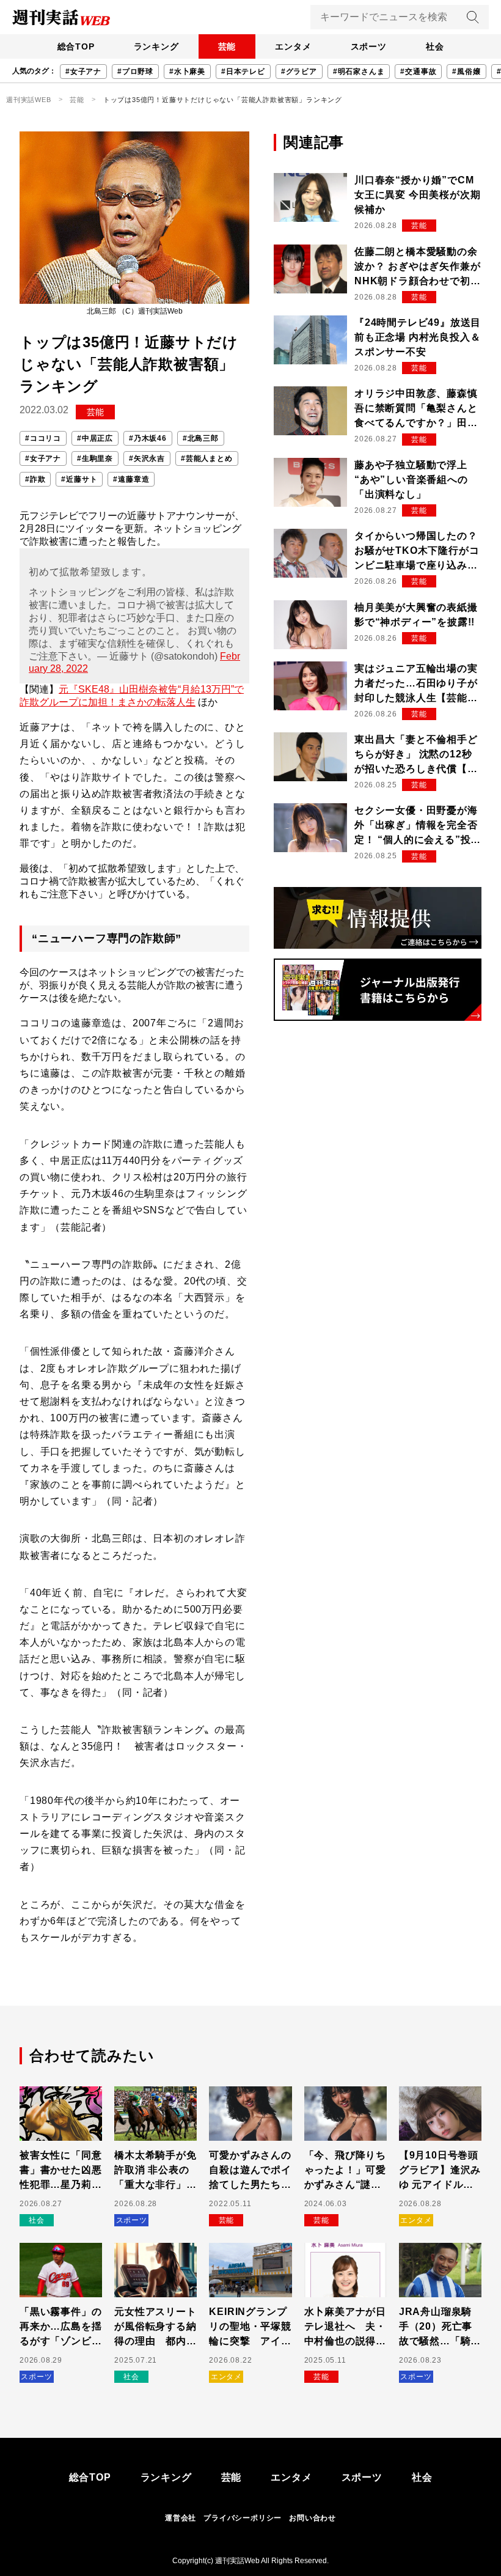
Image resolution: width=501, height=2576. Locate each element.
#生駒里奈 (95, 458)
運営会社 (181, 2518)
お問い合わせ (313, 2518)
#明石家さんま (359, 72)
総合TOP (76, 46)
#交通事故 (418, 72)
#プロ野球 (135, 72)
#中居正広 (95, 438)
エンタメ (293, 46)
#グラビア (299, 72)
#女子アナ (83, 72)
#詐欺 (35, 479)
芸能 (227, 46)
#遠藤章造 (131, 479)
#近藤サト (79, 479)
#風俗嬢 (466, 72)
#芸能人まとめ (207, 458)
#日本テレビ (243, 72)
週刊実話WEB (29, 100)
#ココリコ (43, 438)
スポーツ (369, 46)
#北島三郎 (201, 438)
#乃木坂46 (148, 438)
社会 (435, 46)
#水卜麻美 (187, 72)
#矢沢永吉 (147, 458)
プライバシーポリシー (243, 2518)
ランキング (156, 46)
